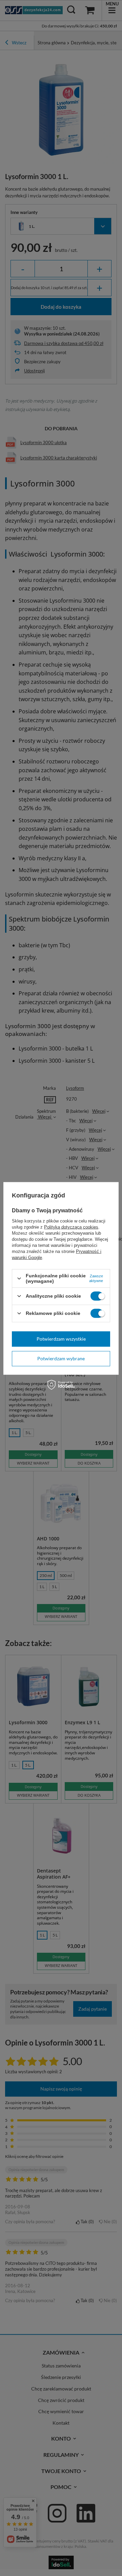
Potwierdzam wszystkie (61, 1339)
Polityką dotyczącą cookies (71, 1227)
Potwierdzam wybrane (61, 1358)
